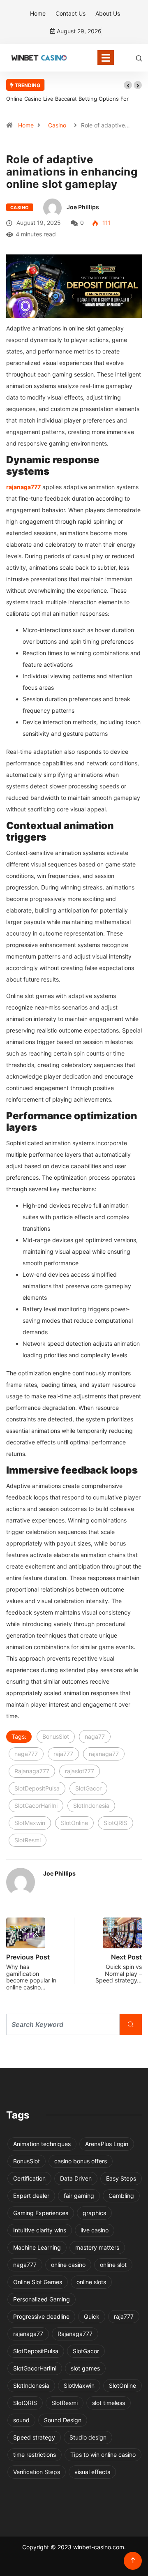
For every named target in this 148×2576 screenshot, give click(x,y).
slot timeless (109, 2403)
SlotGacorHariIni (36, 1806)
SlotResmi (28, 1840)
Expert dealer (31, 2196)
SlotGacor (88, 1788)
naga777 (26, 1754)
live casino (95, 2230)
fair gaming (79, 2196)
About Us (108, 13)
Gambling (121, 2196)
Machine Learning (37, 2247)
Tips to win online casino (103, 2455)
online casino (68, 2265)
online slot (113, 2265)
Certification (29, 2178)
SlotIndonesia (91, 1806)
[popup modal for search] (139, 58)
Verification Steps (37, 2472)
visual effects (92, 2472)
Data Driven (76, 2178)
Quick (92, 2316)
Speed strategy (34, 2437)
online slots (91, 2282)
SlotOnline (74, 1823)
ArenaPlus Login (107, 2144)
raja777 (63, 1754)
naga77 (95, 1736)
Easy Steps (121, 2178)
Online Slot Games (38, 2282)
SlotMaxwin (30, 1823)
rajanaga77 (104, 1754)
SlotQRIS (116, 1823)
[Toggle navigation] (106, 58)
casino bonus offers (81, 2161)
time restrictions (35, 2455)
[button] (128, 85)
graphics (94, 2213)
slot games (85, 2368)
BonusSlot (56, 1736)
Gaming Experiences (41, 2213)
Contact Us (71, 13)
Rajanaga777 (32, 1771)
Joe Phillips (83, 207)
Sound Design (63, 2420)
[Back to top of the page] (133, 2561)
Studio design (88, 2437)
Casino (57, 125)
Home (38, 13)
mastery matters (97, 2247)
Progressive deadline (41, 2316)
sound (21, 2420)
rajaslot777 (80, 1771)
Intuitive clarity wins (40, 2230)
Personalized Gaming (42, 2299)
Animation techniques (42, 2144)
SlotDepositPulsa (37, 1788)
